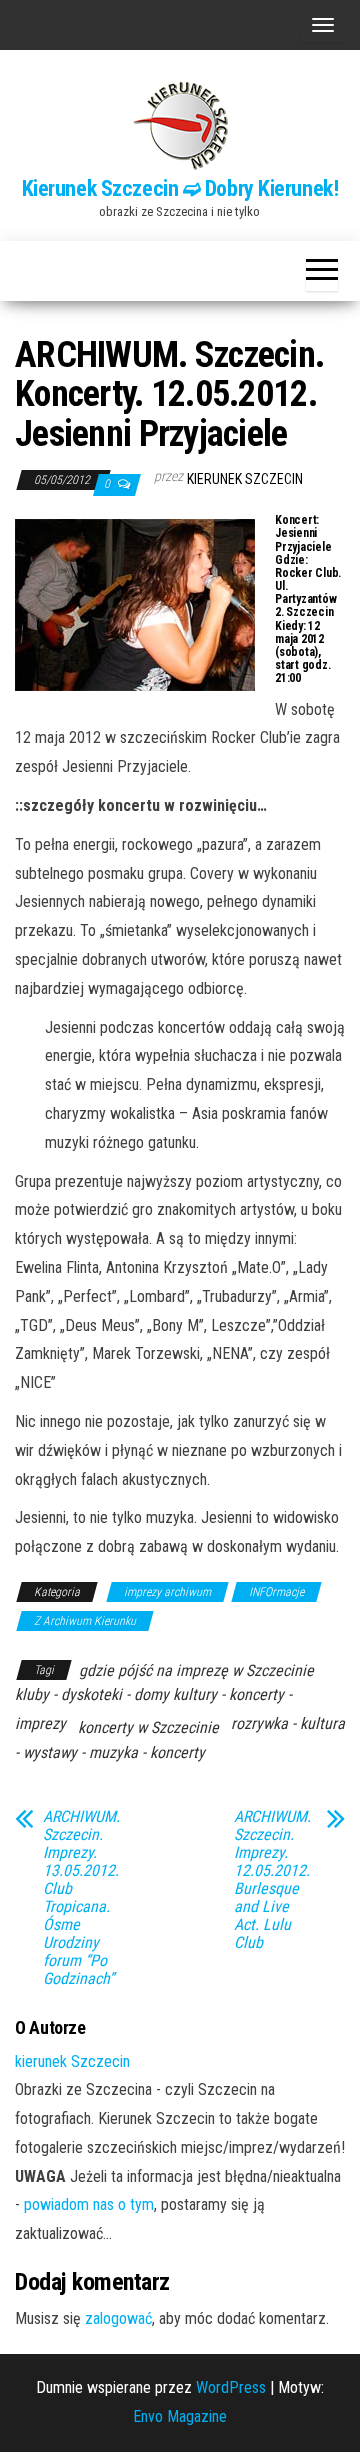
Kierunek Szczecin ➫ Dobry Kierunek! (180, 188)
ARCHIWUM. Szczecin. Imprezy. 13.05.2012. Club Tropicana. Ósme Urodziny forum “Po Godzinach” (81, 1898)
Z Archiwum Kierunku (85, 1621)
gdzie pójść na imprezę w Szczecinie (196, 1670)
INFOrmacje (276, 1592)
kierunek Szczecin (245, 479)
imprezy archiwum (167, 1592)
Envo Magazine (180, 2416)
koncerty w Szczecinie (148, 1727)
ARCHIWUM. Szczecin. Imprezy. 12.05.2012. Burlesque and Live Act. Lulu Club (272, 1880)
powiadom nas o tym (89, 2204)
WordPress (231, 2387)
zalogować (118, 2318)
